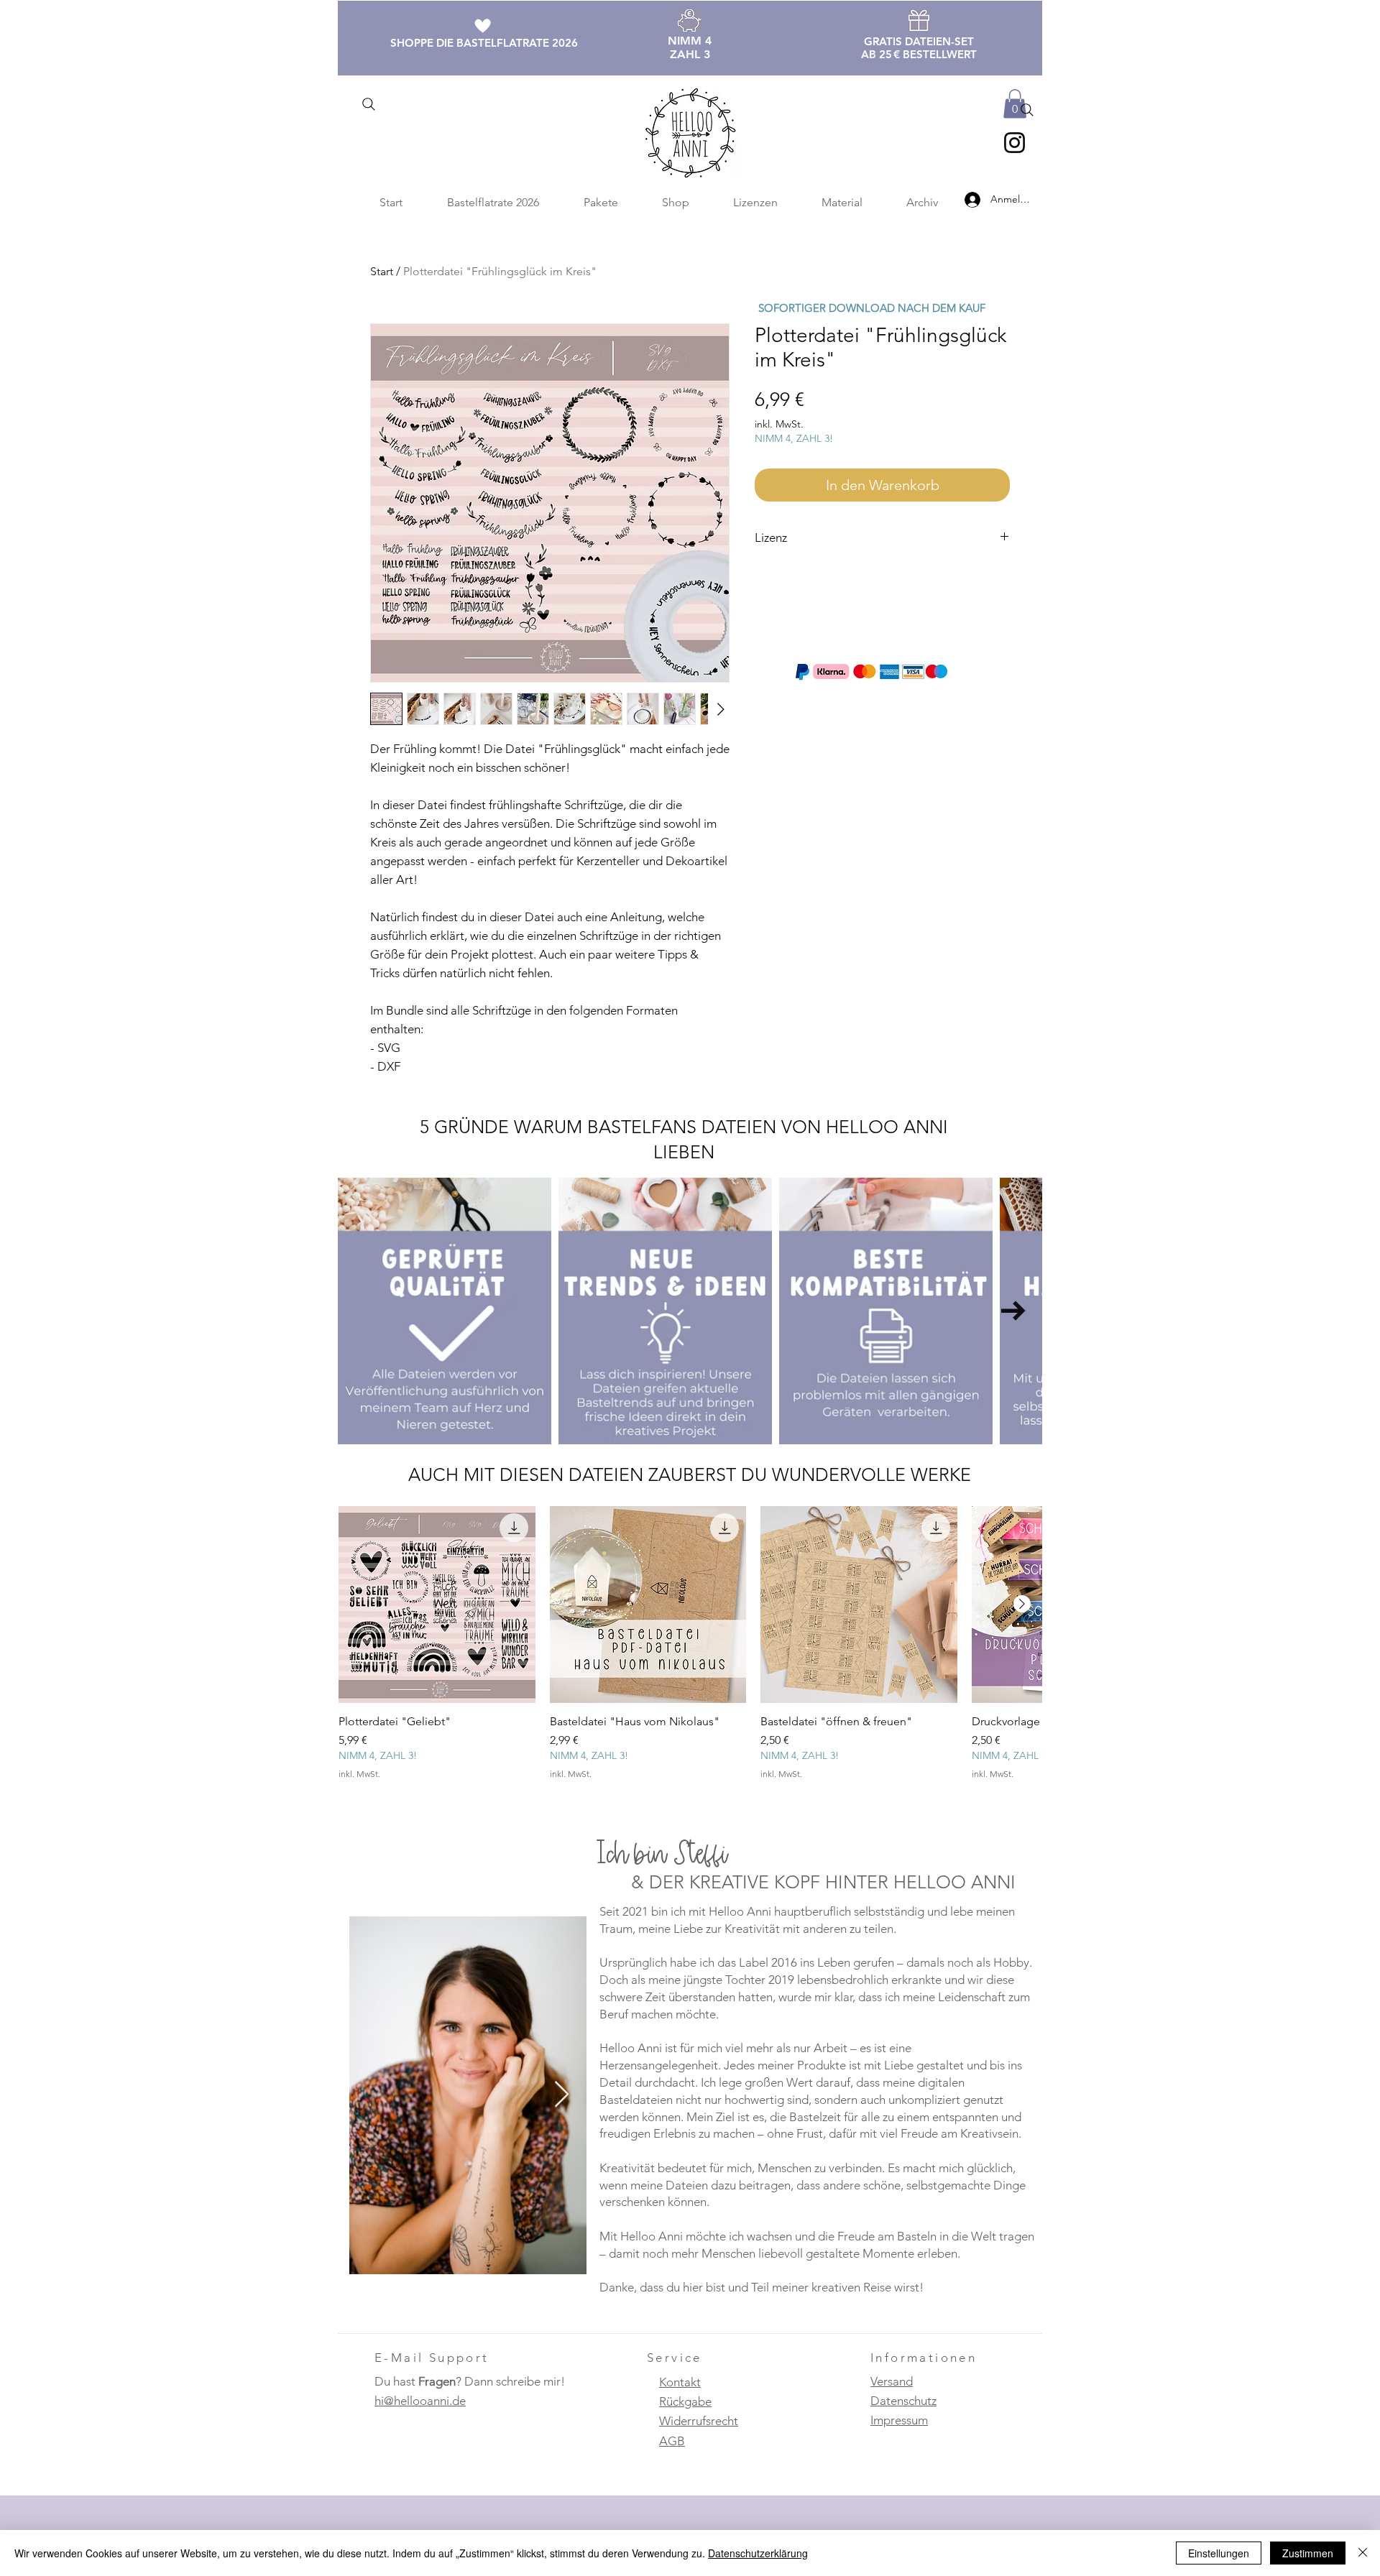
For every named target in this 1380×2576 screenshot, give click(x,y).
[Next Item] (1013, 1311)
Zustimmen (1308, 2553)
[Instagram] (1015, 143)
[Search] (368, 104)
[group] (690, 1651)
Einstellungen (1219, 2553)
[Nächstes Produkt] (1022, 1604)
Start (382, 271)
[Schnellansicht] (437, 1605)
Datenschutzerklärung (758, 2553)
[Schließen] (1363, 2553)
